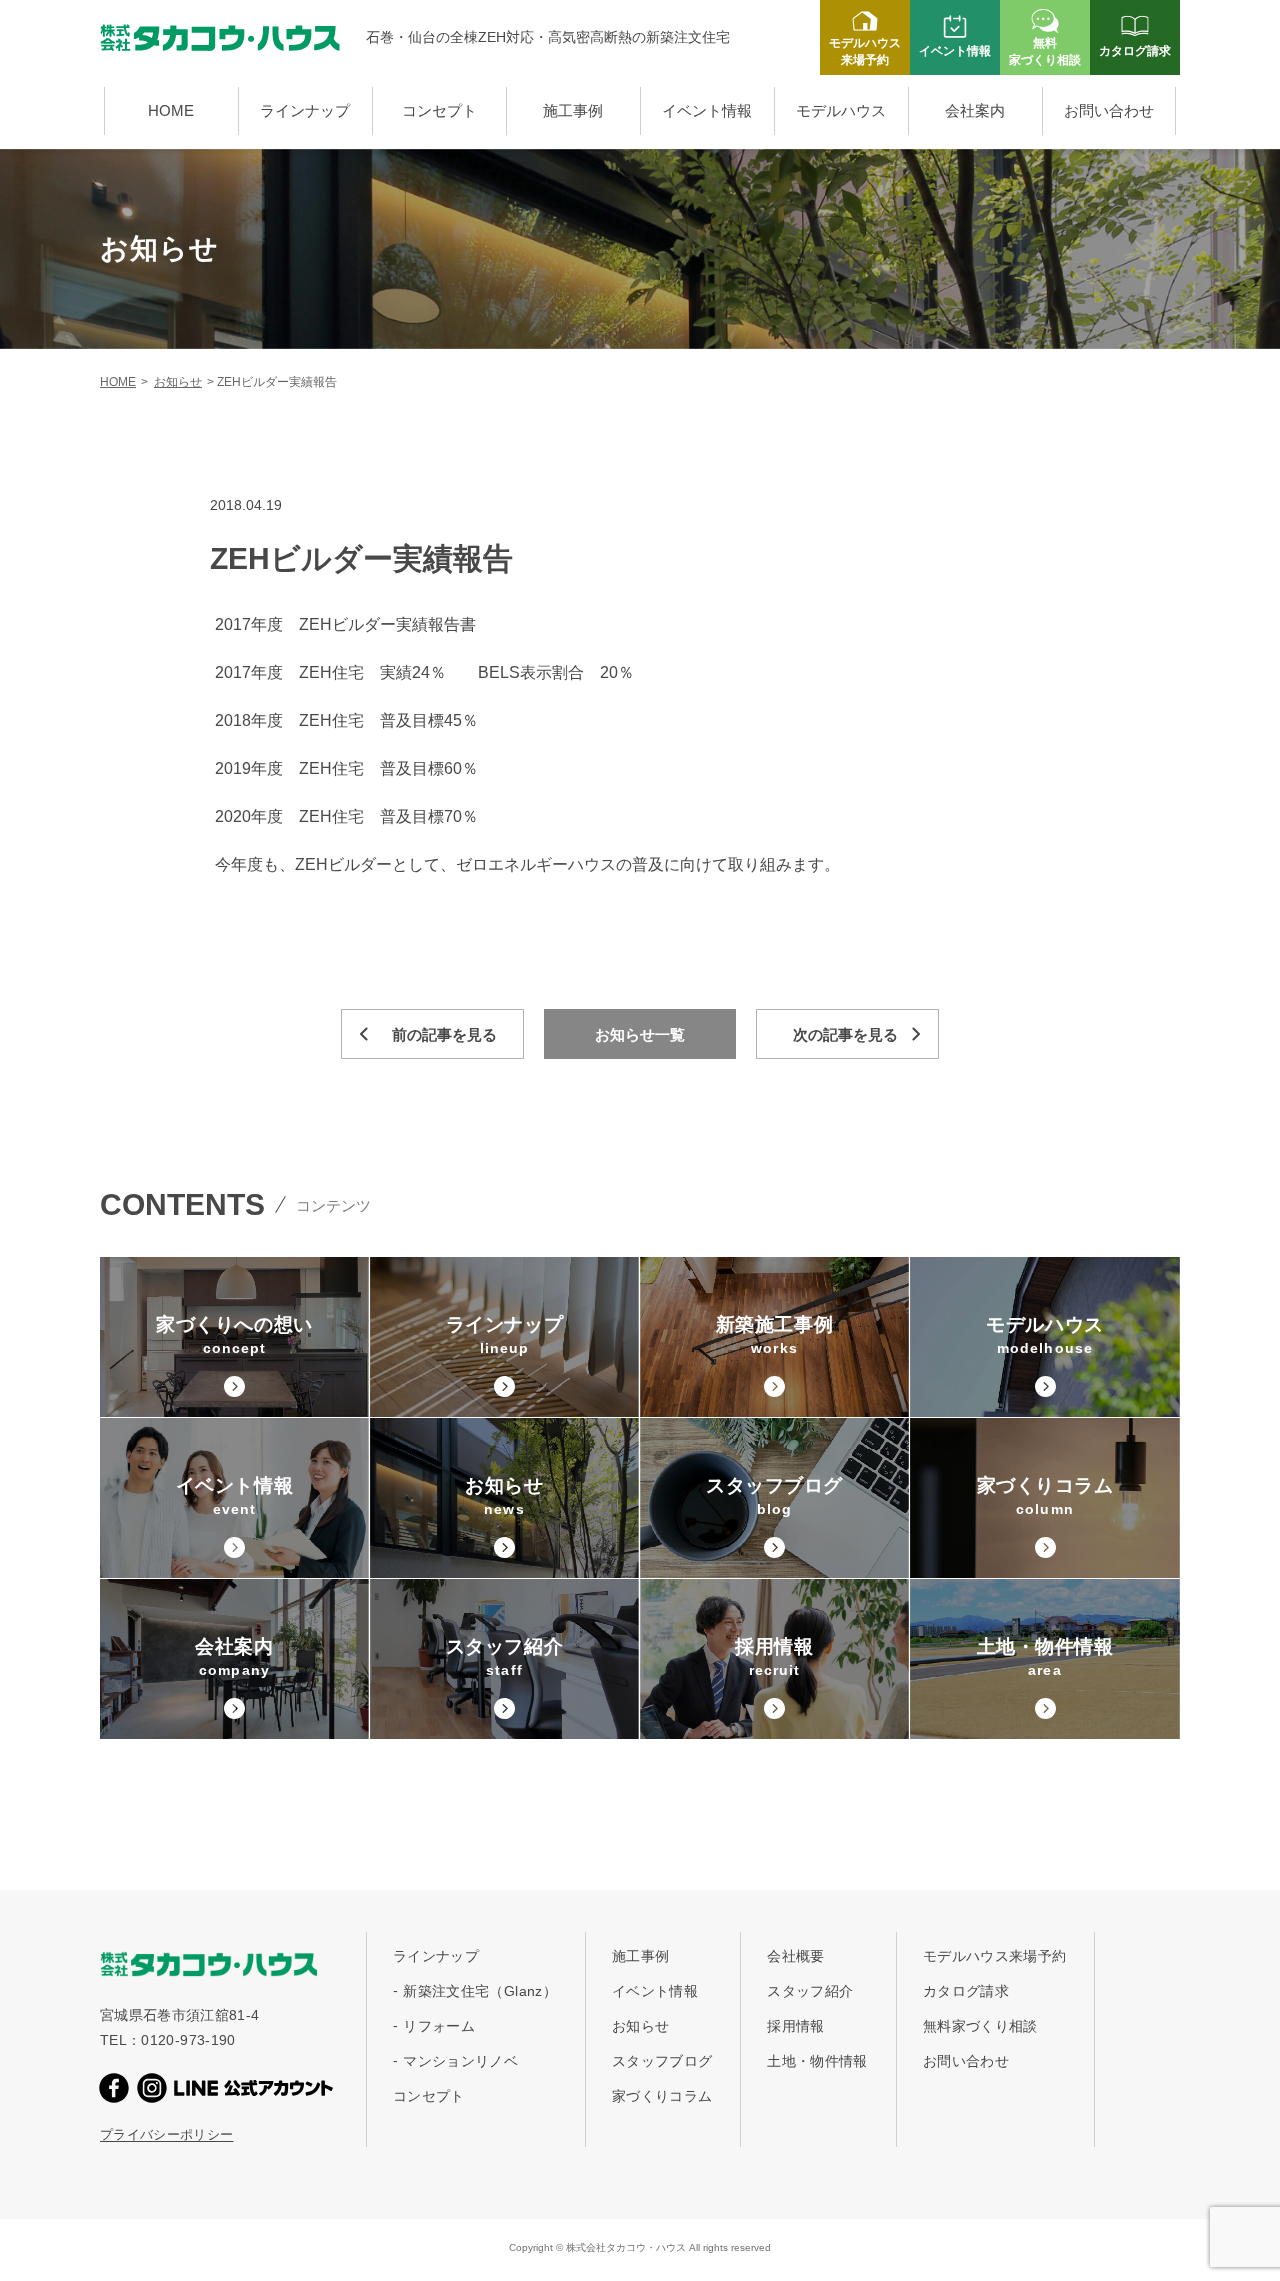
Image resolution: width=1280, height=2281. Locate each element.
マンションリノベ (460, 2061)
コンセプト (439, 110)
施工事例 (573, 110)
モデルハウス (841, 110)
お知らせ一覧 (640, 1034)
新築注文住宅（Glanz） (480, 1991)
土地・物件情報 (817, 2061)
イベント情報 (707, 110)
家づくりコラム (662, 2096)
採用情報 (795, 2026)
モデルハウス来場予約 (995, 1956)
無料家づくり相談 (980, 2026)
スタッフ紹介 (810, 1991)
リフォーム (439, 2026)
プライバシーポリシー (167, 2134)
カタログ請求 (966, 1991)
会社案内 (975, 110)
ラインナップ (305, 110)
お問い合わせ (1109, 110)
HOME (171, 110)
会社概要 (795, 1956)
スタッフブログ (662, 2061)
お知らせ (178, 382)
